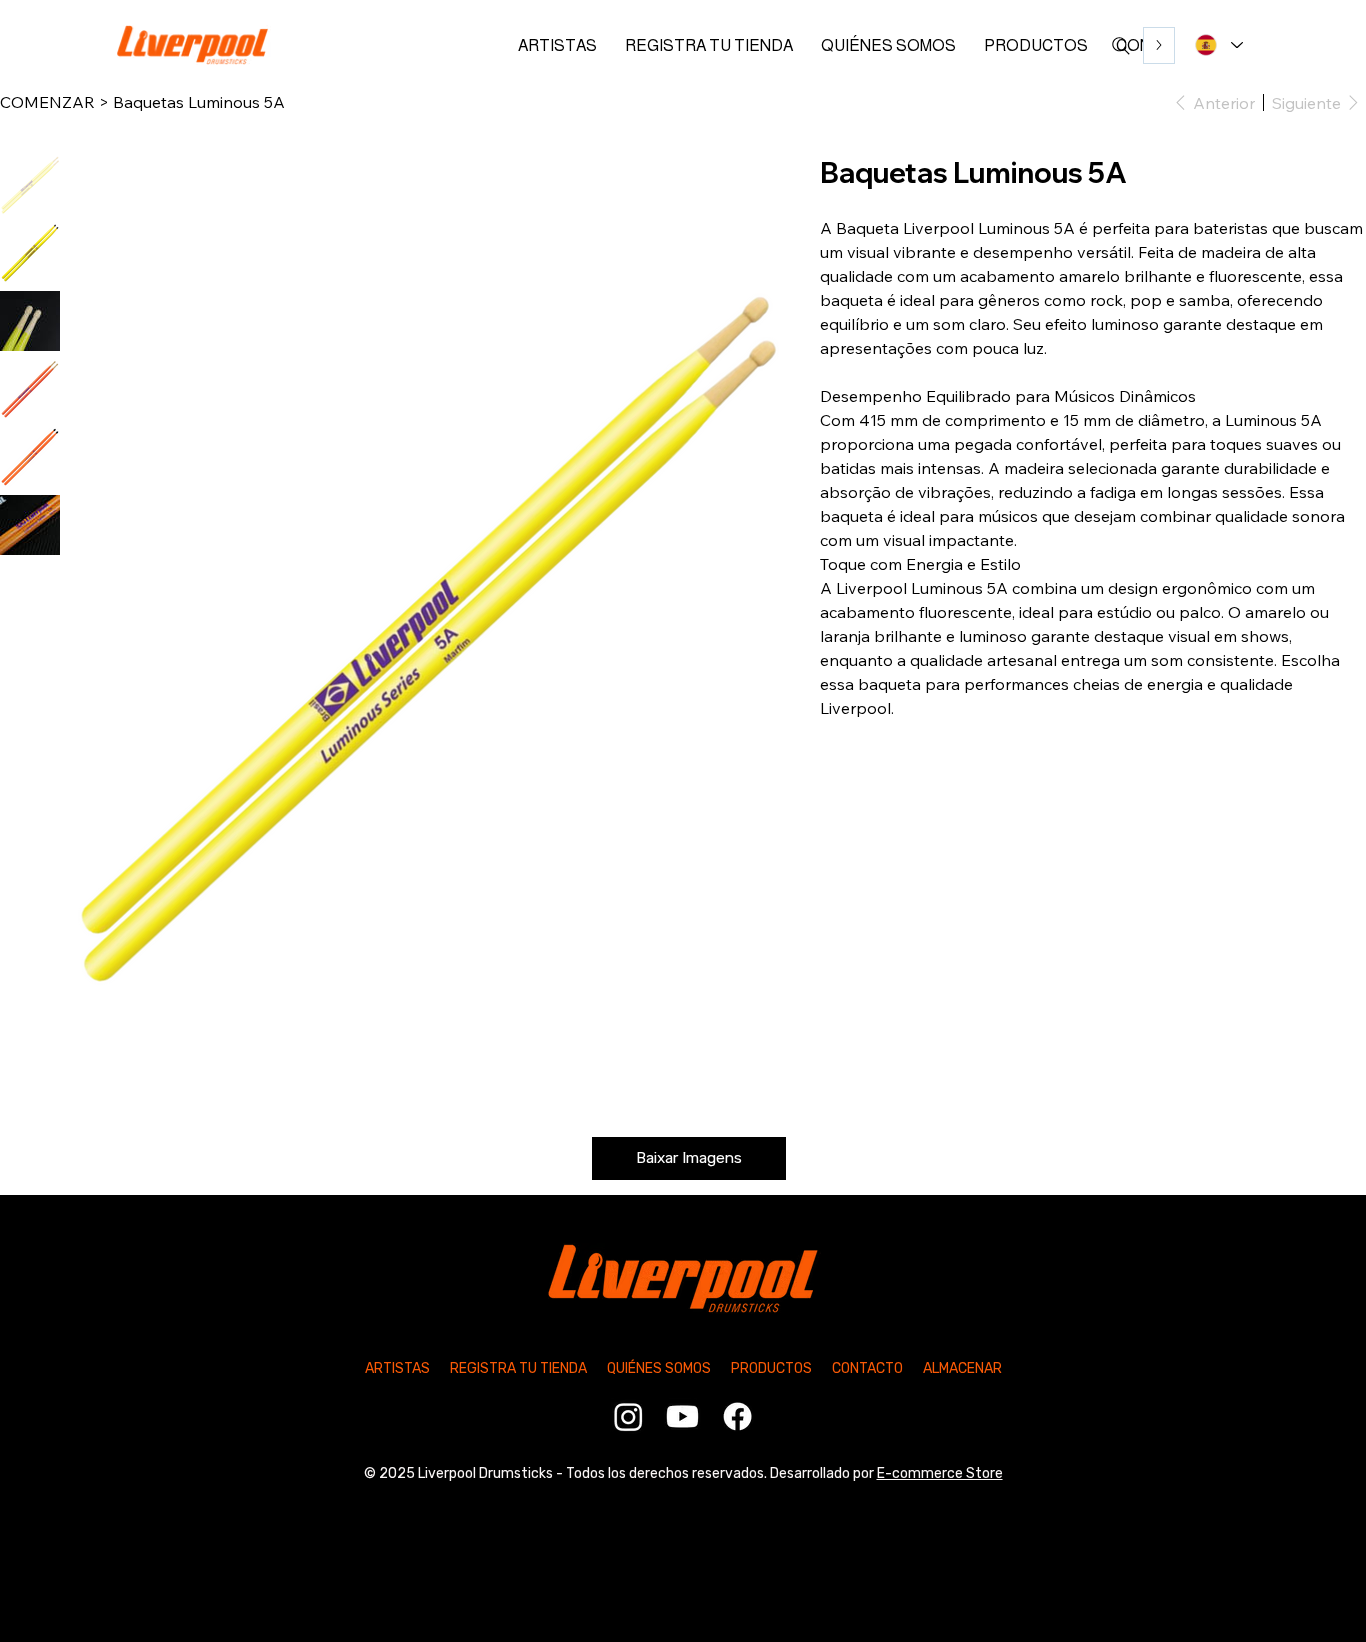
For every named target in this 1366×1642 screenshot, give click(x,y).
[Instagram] (628, 1416)
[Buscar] (1121, 46)
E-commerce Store (940, 1473)
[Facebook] (737, 1416)
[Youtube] (682, 1416)
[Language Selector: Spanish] (1216, 45)
